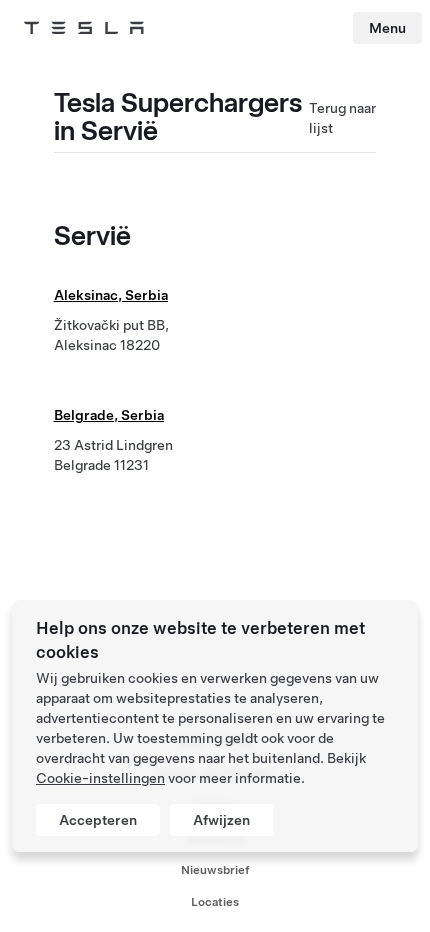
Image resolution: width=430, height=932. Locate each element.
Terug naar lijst (342, 118)
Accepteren (98, 820)
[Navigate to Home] (84, 28)
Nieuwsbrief (215, 870)
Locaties (215, 902)
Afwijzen (221, 820)
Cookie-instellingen (100, 778)
